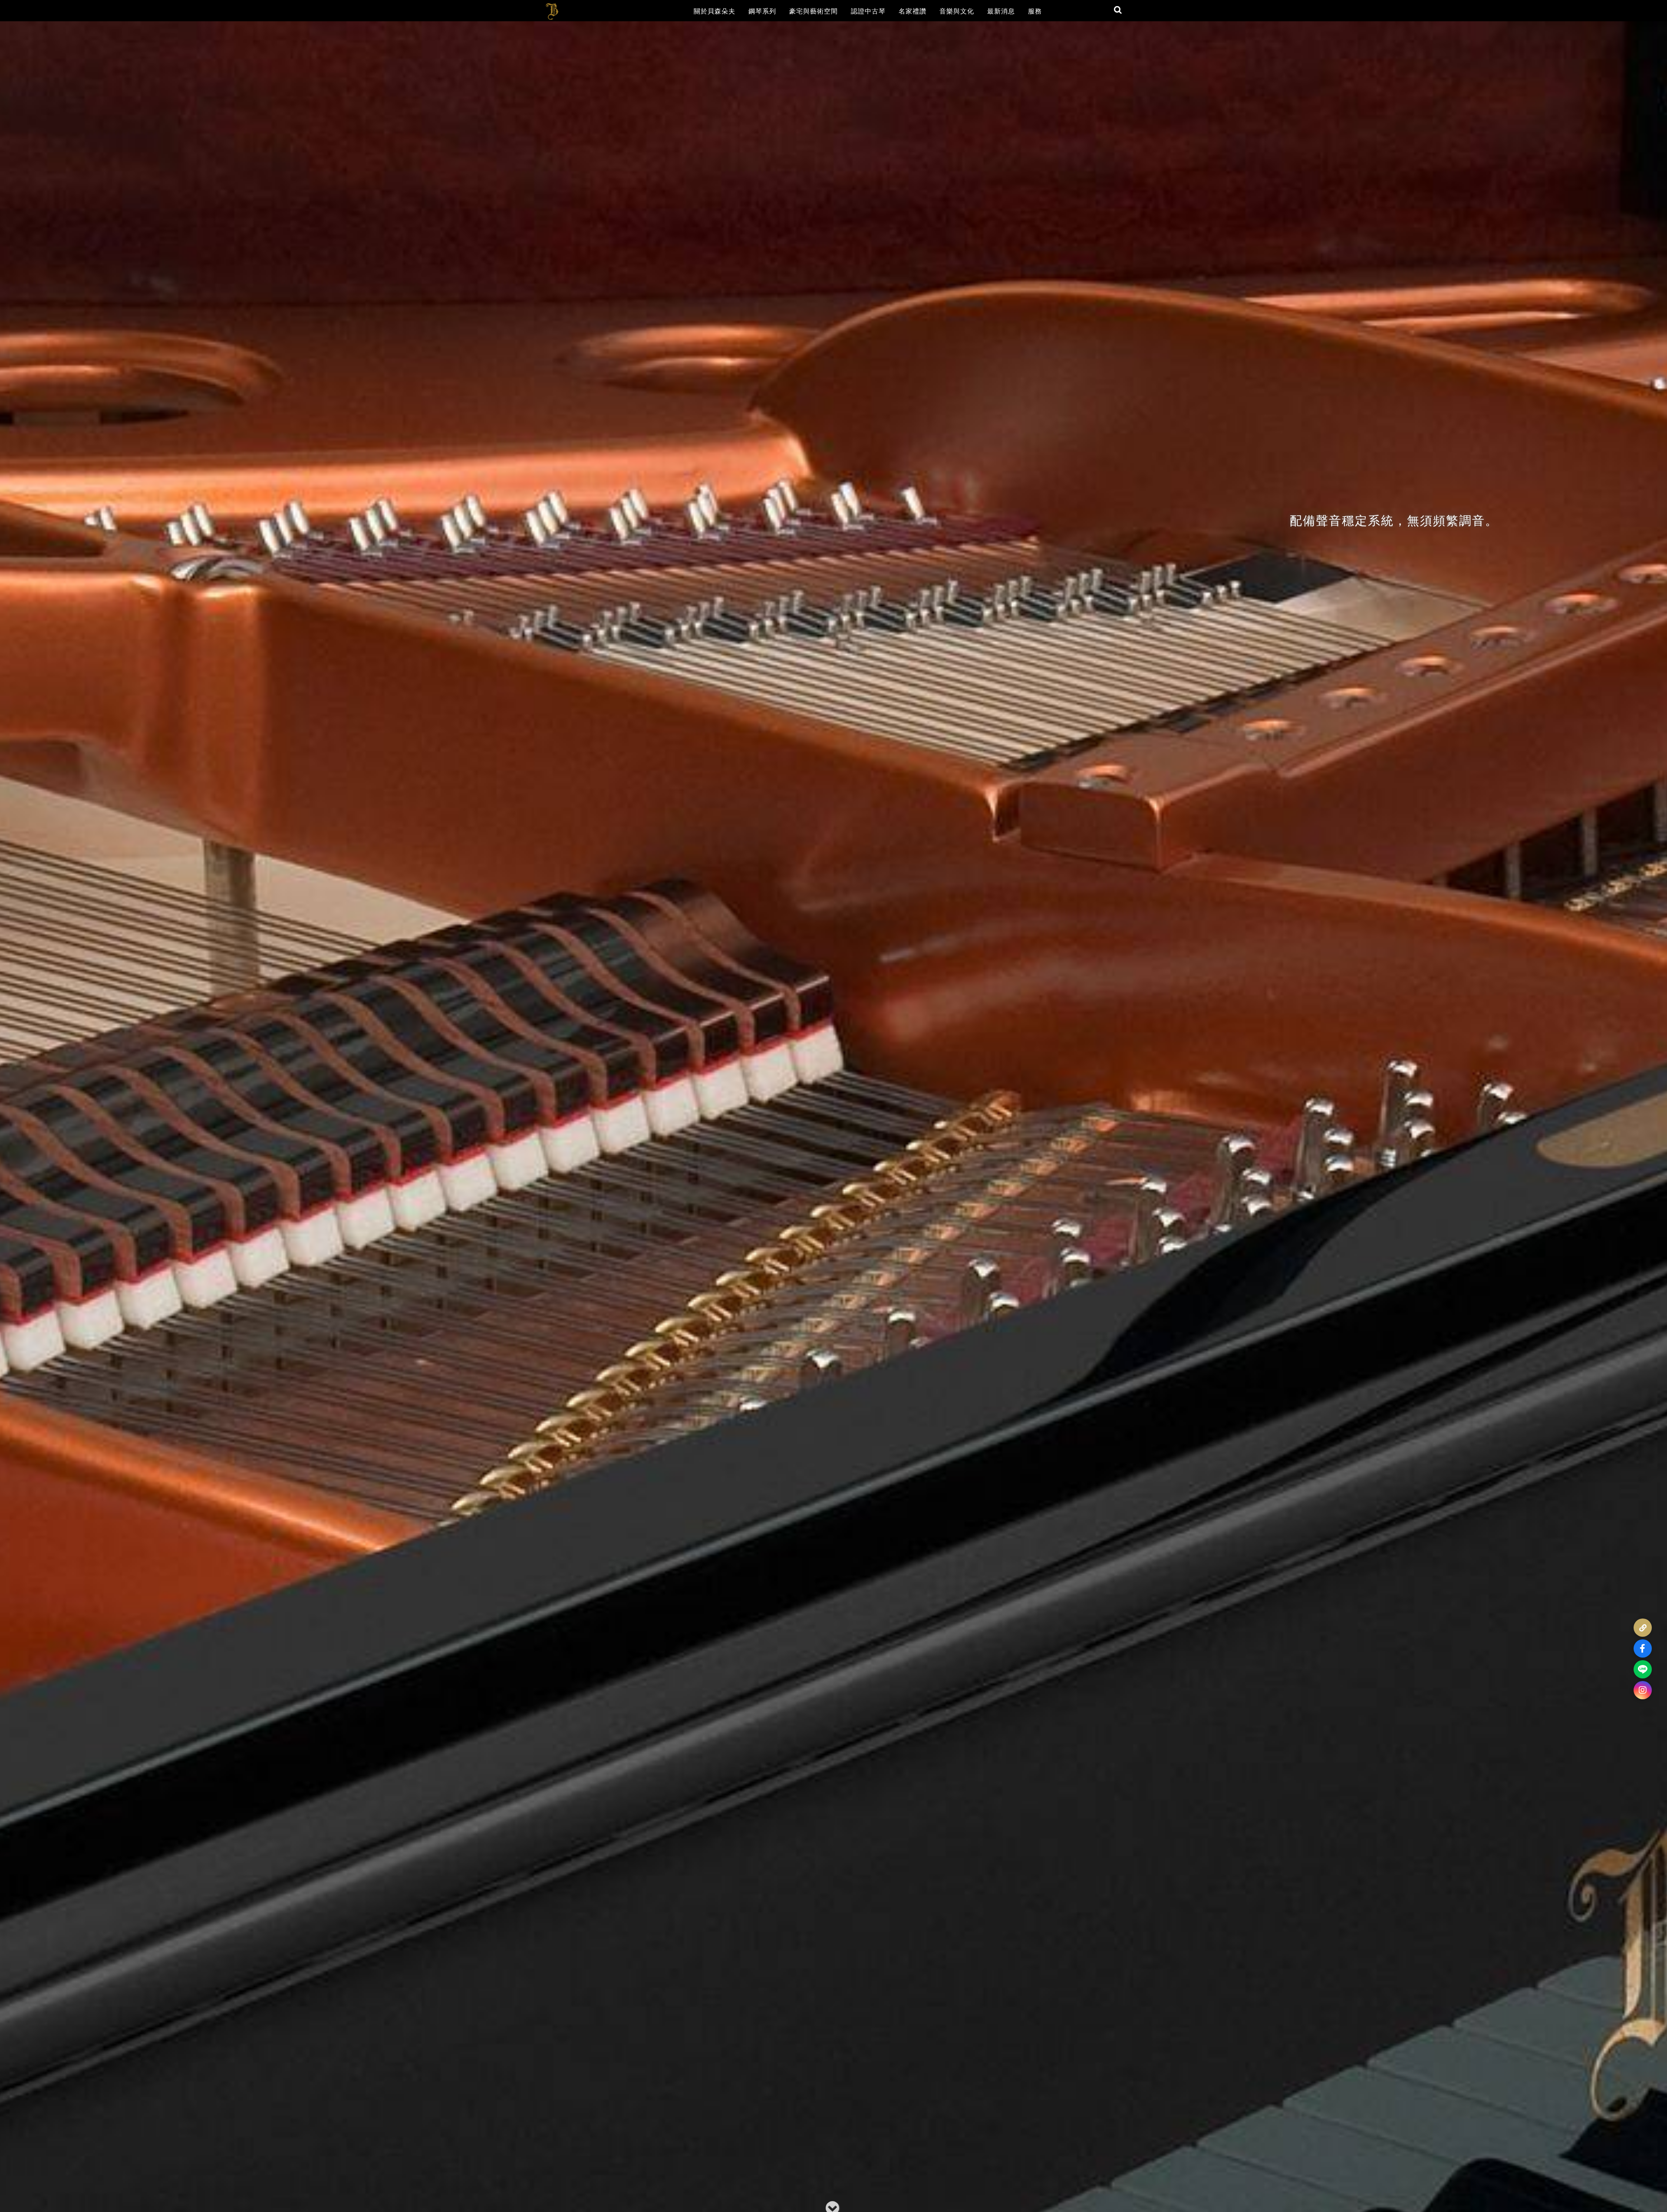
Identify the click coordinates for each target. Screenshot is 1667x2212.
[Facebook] (1643, 1648)
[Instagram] (1643, 1690)
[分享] (1643, 1628)
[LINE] (1643, 1669)
